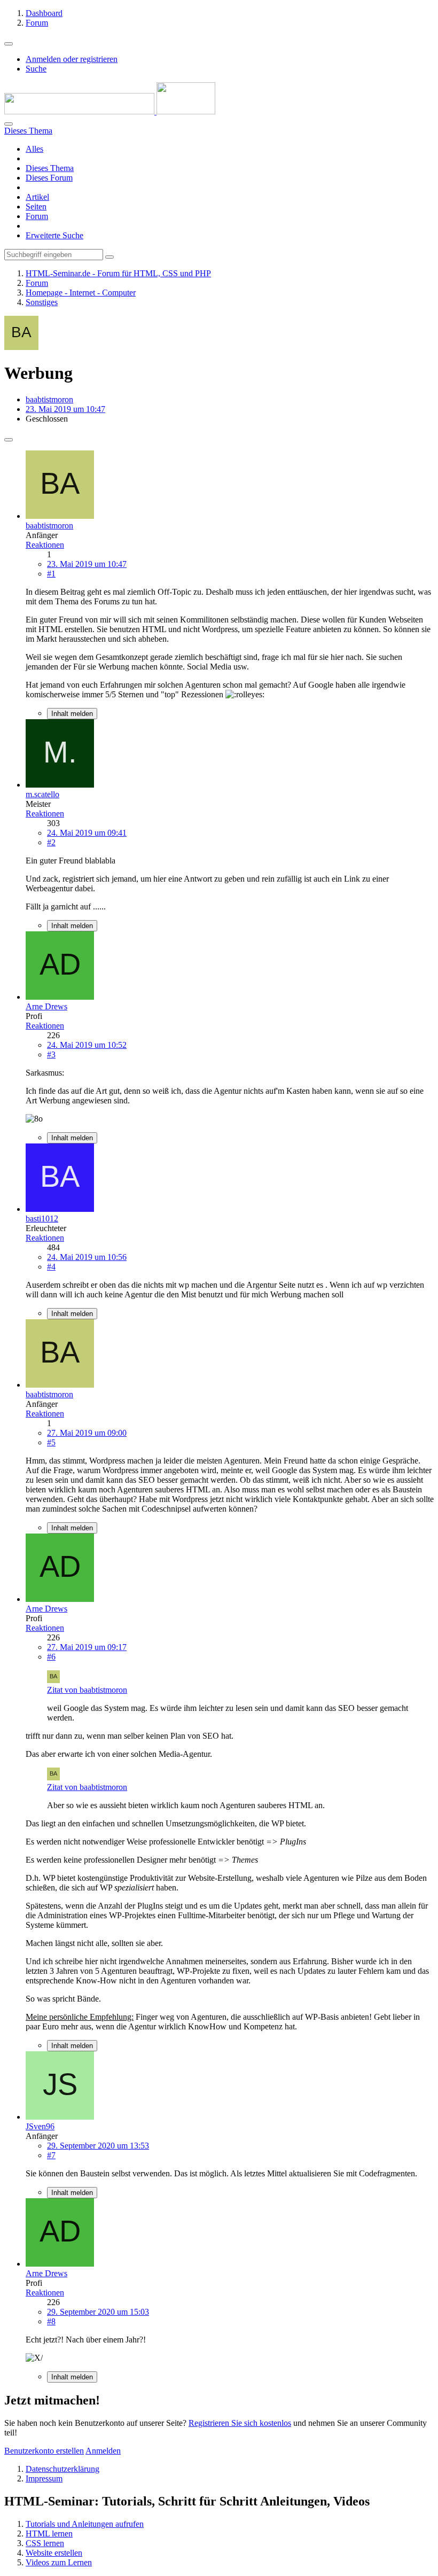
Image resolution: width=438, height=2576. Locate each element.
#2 (51, 842)
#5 (51, 1442)
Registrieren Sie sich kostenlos (240, 2423)
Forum (37, 216)
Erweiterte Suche (54, 235)
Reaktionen (45, 545)
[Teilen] (9, 440)
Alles (34, 149)
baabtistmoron (49, 399)
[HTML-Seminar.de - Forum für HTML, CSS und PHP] (110, 111)
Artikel (37, 197)
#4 (51, 1267)
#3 (51, 1054)
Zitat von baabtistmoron (87, 1690)
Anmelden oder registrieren (72, 59)
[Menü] (9, 44)
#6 (51, 1657)
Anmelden (103, 2451)
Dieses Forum (49, 178)
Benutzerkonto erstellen (44, 2451)
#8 (51, 2321)
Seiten (36, 207)
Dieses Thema (50, 168)
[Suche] (9, 124)
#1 (51, 574)
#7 (51, 2155)
